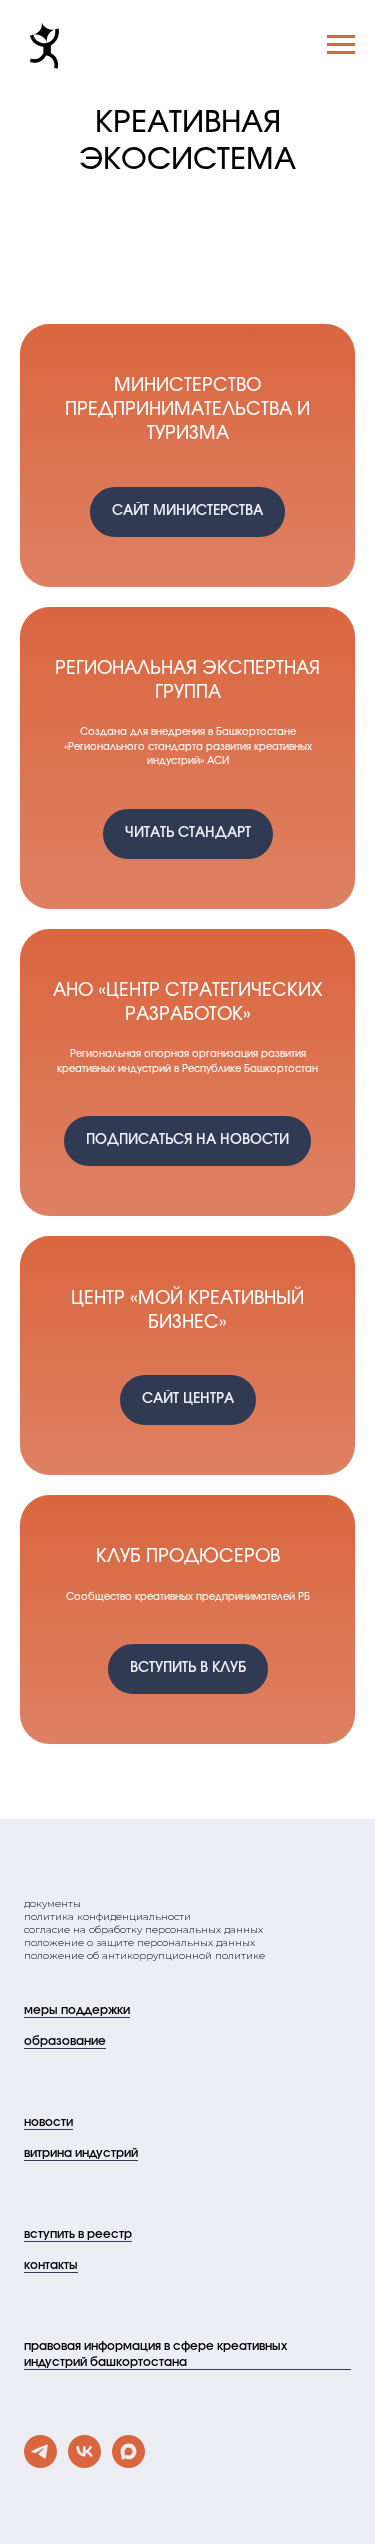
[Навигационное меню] (341, 45)
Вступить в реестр (78, 2234)
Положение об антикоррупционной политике (144, 1955)
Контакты (51, 2265)
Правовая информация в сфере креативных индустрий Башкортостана (155, 2354)
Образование (65, 2041)
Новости (48, 2122)
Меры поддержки (77, 2010)
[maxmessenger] (128, 2462)
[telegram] (40, 2462)
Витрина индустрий (81, 2153)
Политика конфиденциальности (107, 1916)
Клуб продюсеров (188, 1557)
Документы (52, 1903)
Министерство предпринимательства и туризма (187, 410)
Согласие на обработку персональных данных (143, 1929)
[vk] (84, 2462)
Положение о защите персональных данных (139, 1942)
